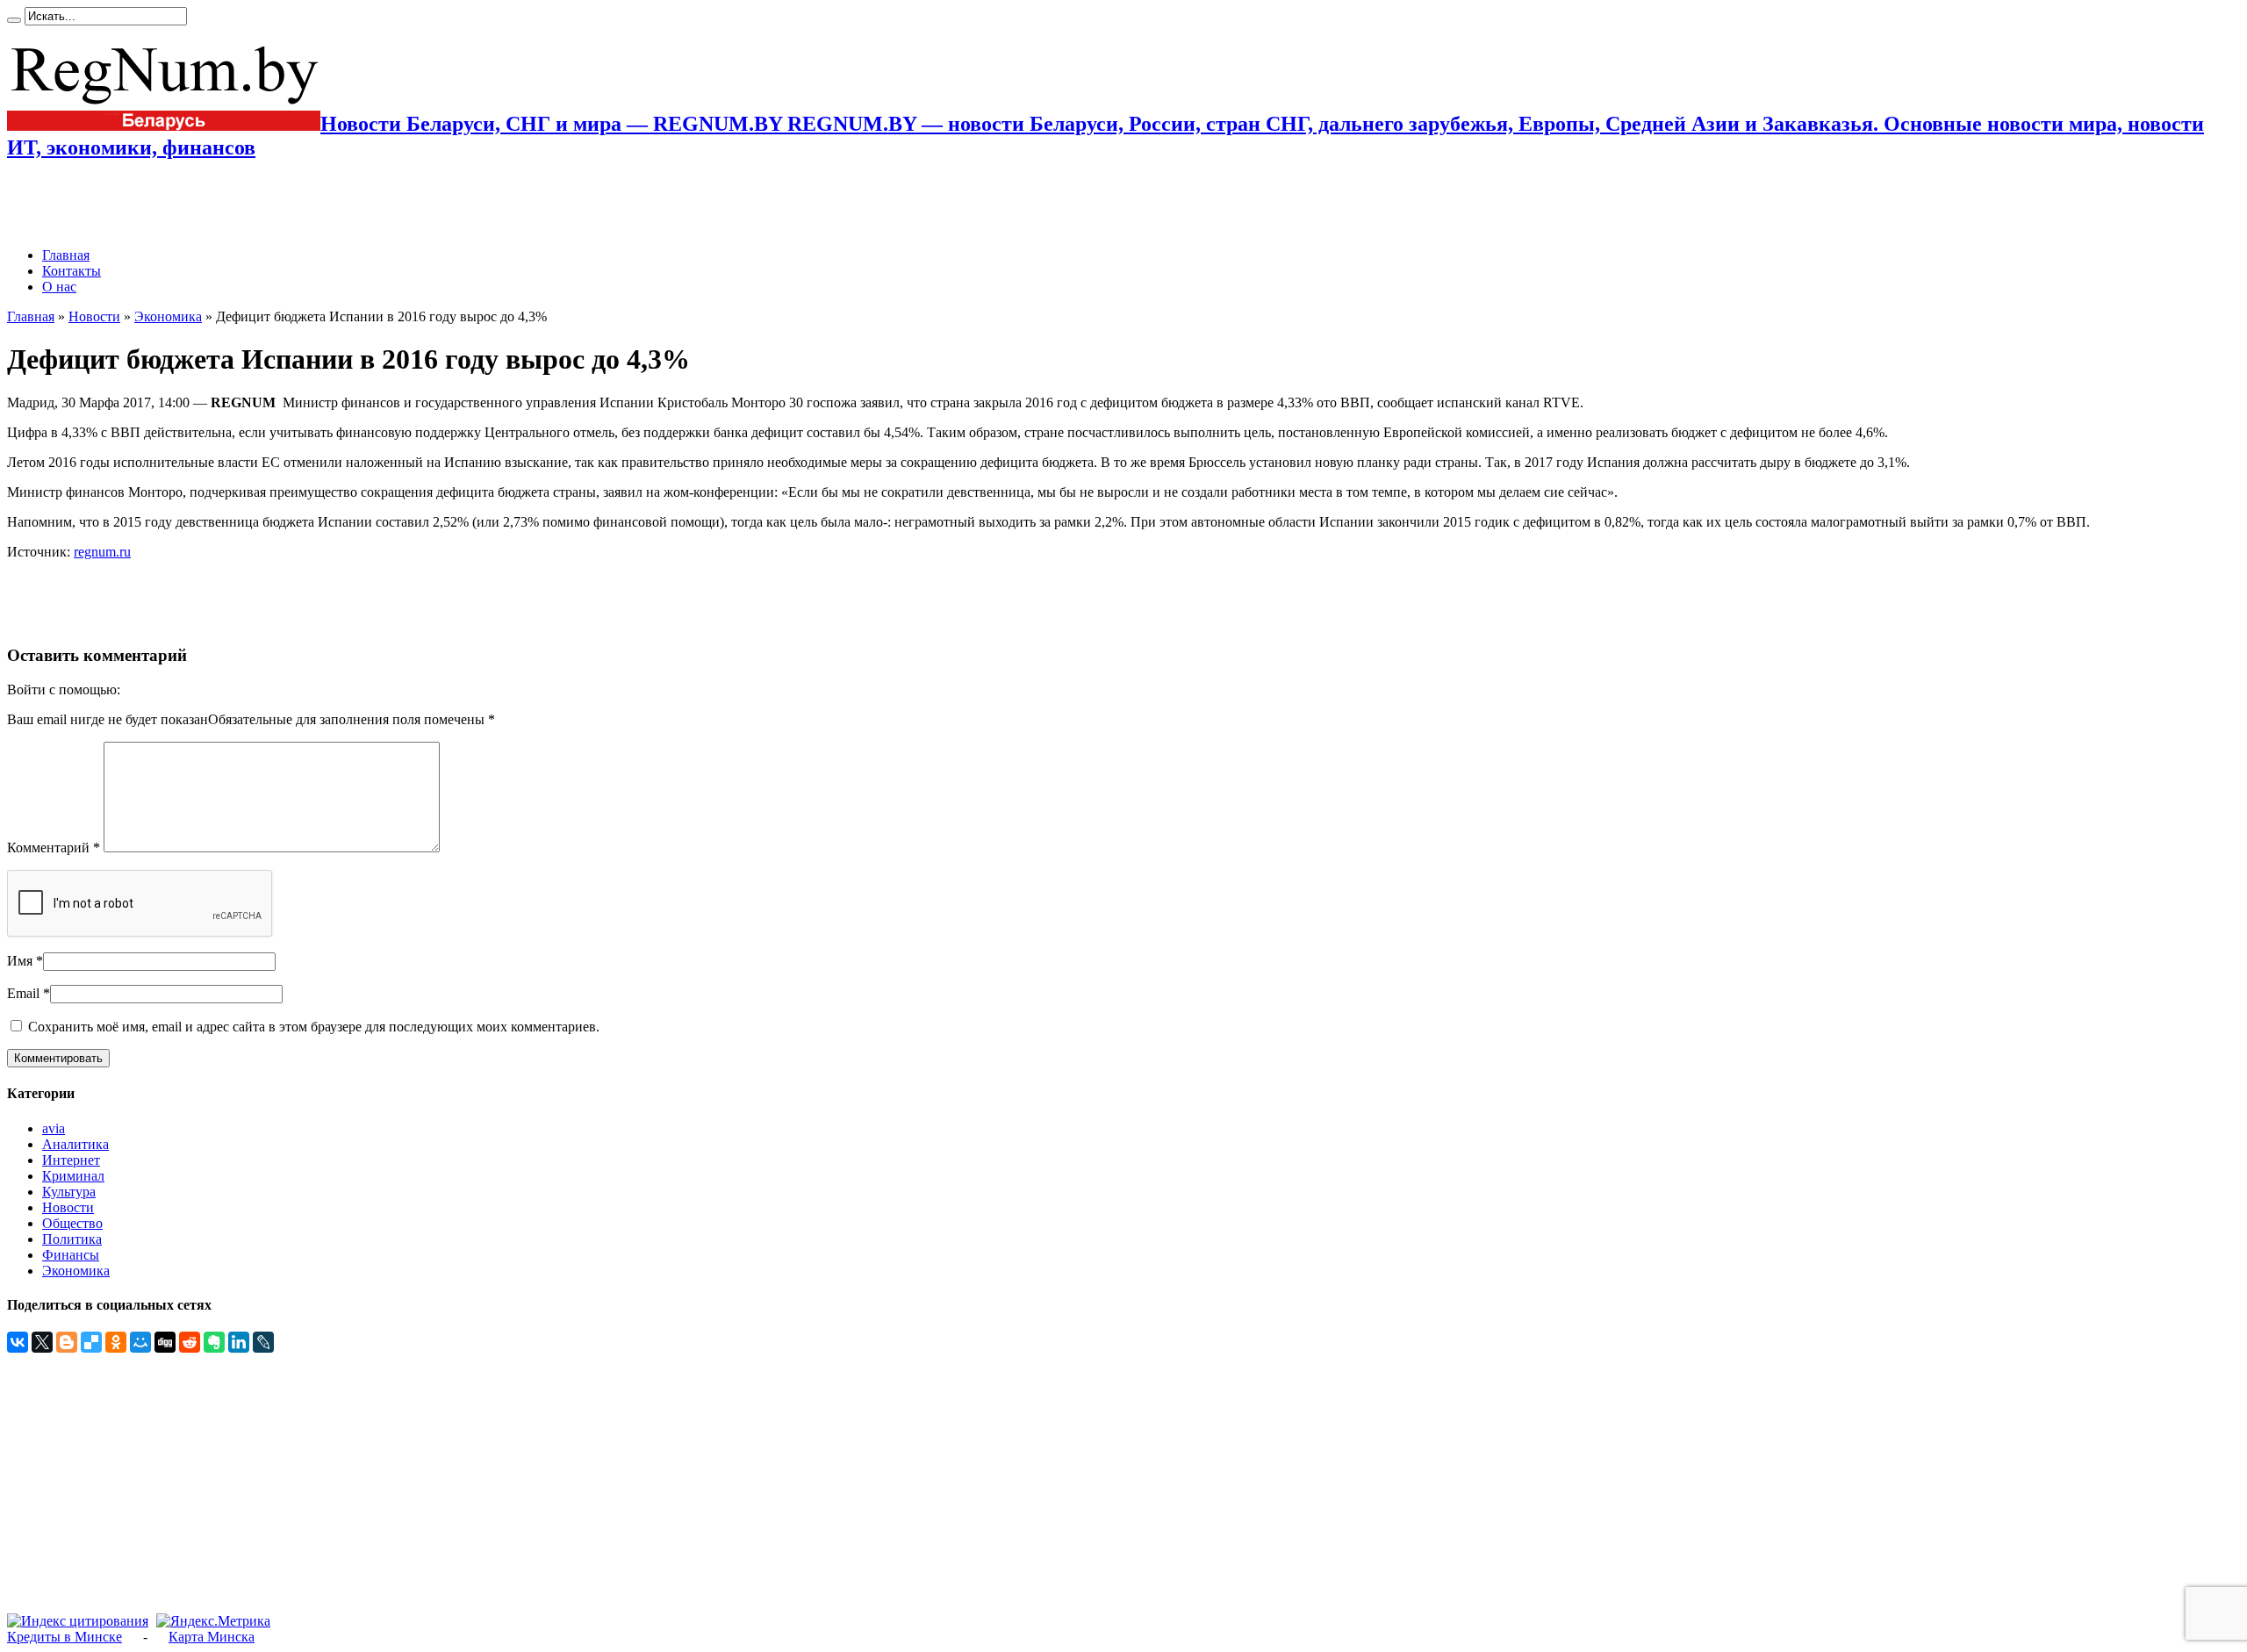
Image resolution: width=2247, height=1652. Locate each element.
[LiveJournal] (263, 1342)
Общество (72, 1223)
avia (54, 1128)
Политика (72, 1239)
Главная (66, 255)
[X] (42, 1342)
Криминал (73, 1176)
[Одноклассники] (116, 1342)
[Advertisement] (212, 204)
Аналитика (75, 1144)
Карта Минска (212, 1637)
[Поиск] (14, 20)
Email (23, 993)
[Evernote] (214, 1342)
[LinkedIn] (239, 1342)
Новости (94, 316)
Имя (20, 961)
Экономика (168, 316)
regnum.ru (102, 552)
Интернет (71, 1160)
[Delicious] (91, 1342)
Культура (69, 1192)
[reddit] (190, 1342)
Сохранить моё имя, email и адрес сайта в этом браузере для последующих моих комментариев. (314, 1027)
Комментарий (54, 848)
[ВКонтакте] (18, 1342)
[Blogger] (67, 1342)
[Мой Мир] (140, 1342)
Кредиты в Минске (65, 1637)
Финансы (71, 1255)
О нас (59, 287)
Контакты (72, 271)
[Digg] (165, 1342)
